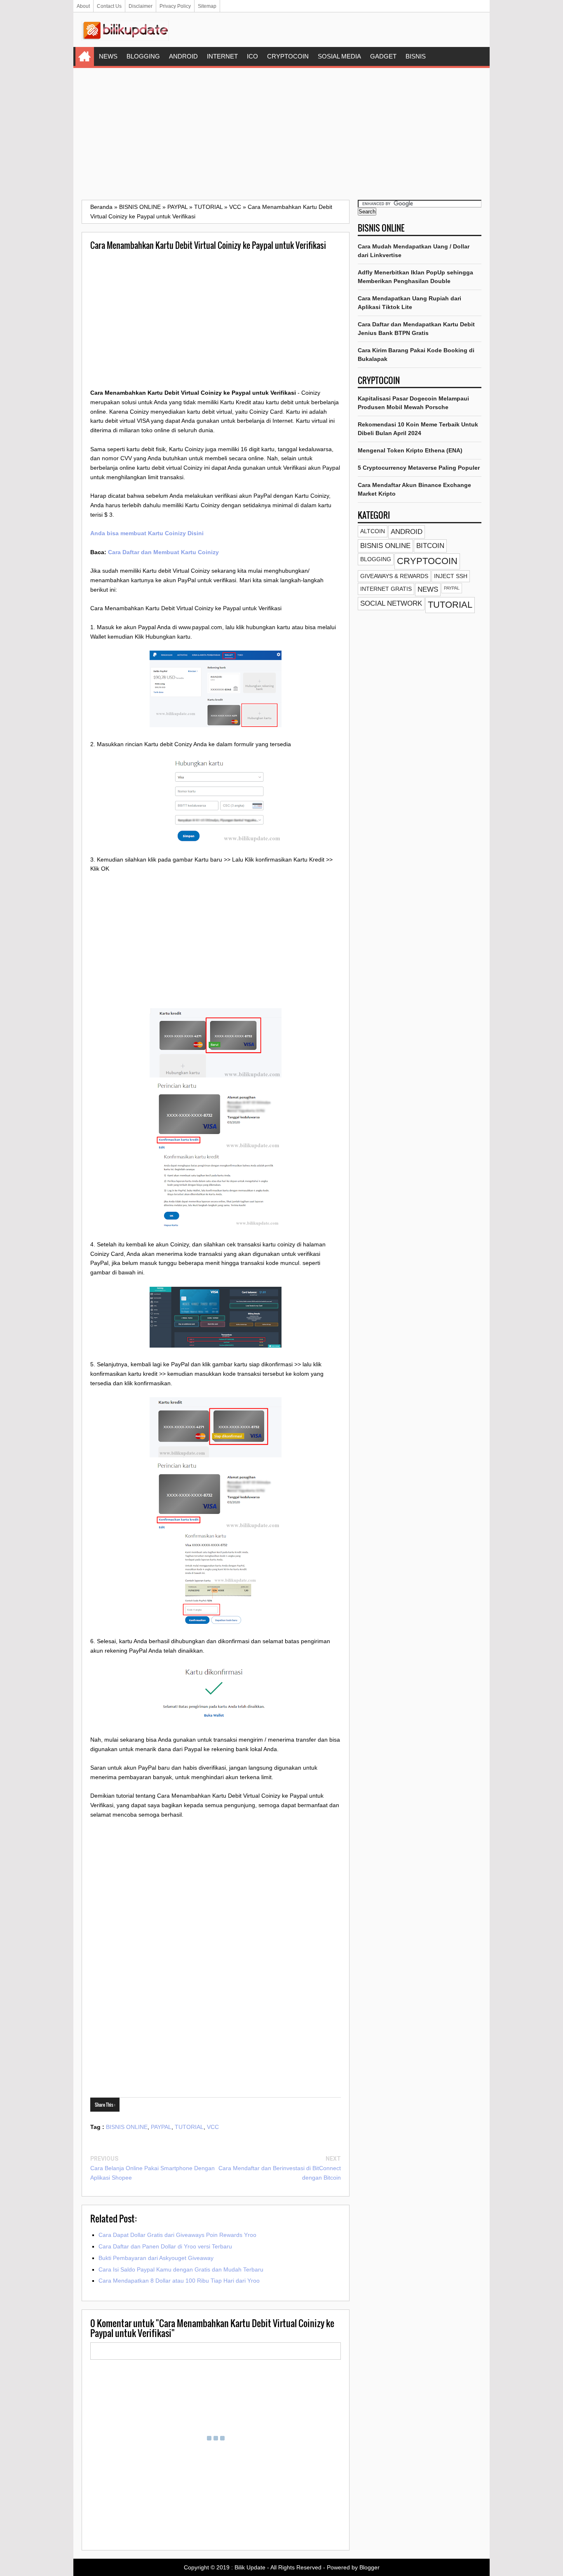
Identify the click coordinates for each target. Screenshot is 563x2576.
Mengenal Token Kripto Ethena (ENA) (410, 450)
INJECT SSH (451, 576)
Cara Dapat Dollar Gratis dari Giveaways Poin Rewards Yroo (177, 2235)
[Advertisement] (281, 134)
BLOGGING (143, 56)
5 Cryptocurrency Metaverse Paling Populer (419, 468)
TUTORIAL (189, 2127)
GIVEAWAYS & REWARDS (394, 576)
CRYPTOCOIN (288, 56)
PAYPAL (161, 2127)
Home (85, 56)
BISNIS (416, 56)
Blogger (369, 2567)
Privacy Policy (175, 6)
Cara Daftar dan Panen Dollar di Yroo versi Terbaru (165, 2246)
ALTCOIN (373, 531)
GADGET (383, 56)
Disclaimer (141, 6)
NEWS (108, 56)
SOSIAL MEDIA (339, 56)
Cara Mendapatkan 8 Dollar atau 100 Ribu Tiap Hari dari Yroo (179, 2281)
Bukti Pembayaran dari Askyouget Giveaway (156, 2258)
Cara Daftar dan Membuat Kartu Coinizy (163, 552)
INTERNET (222, 56)
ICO (252, 56)
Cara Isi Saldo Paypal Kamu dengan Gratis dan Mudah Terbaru (181, 2269)
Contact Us (109, 6)
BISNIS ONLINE (127, 2127)
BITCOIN (430, 546)
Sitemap (207, 6)
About (83, 6)
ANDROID (183, 56)
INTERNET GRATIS (386, 589)
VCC (213, 2127)
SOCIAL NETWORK (391, 603)
